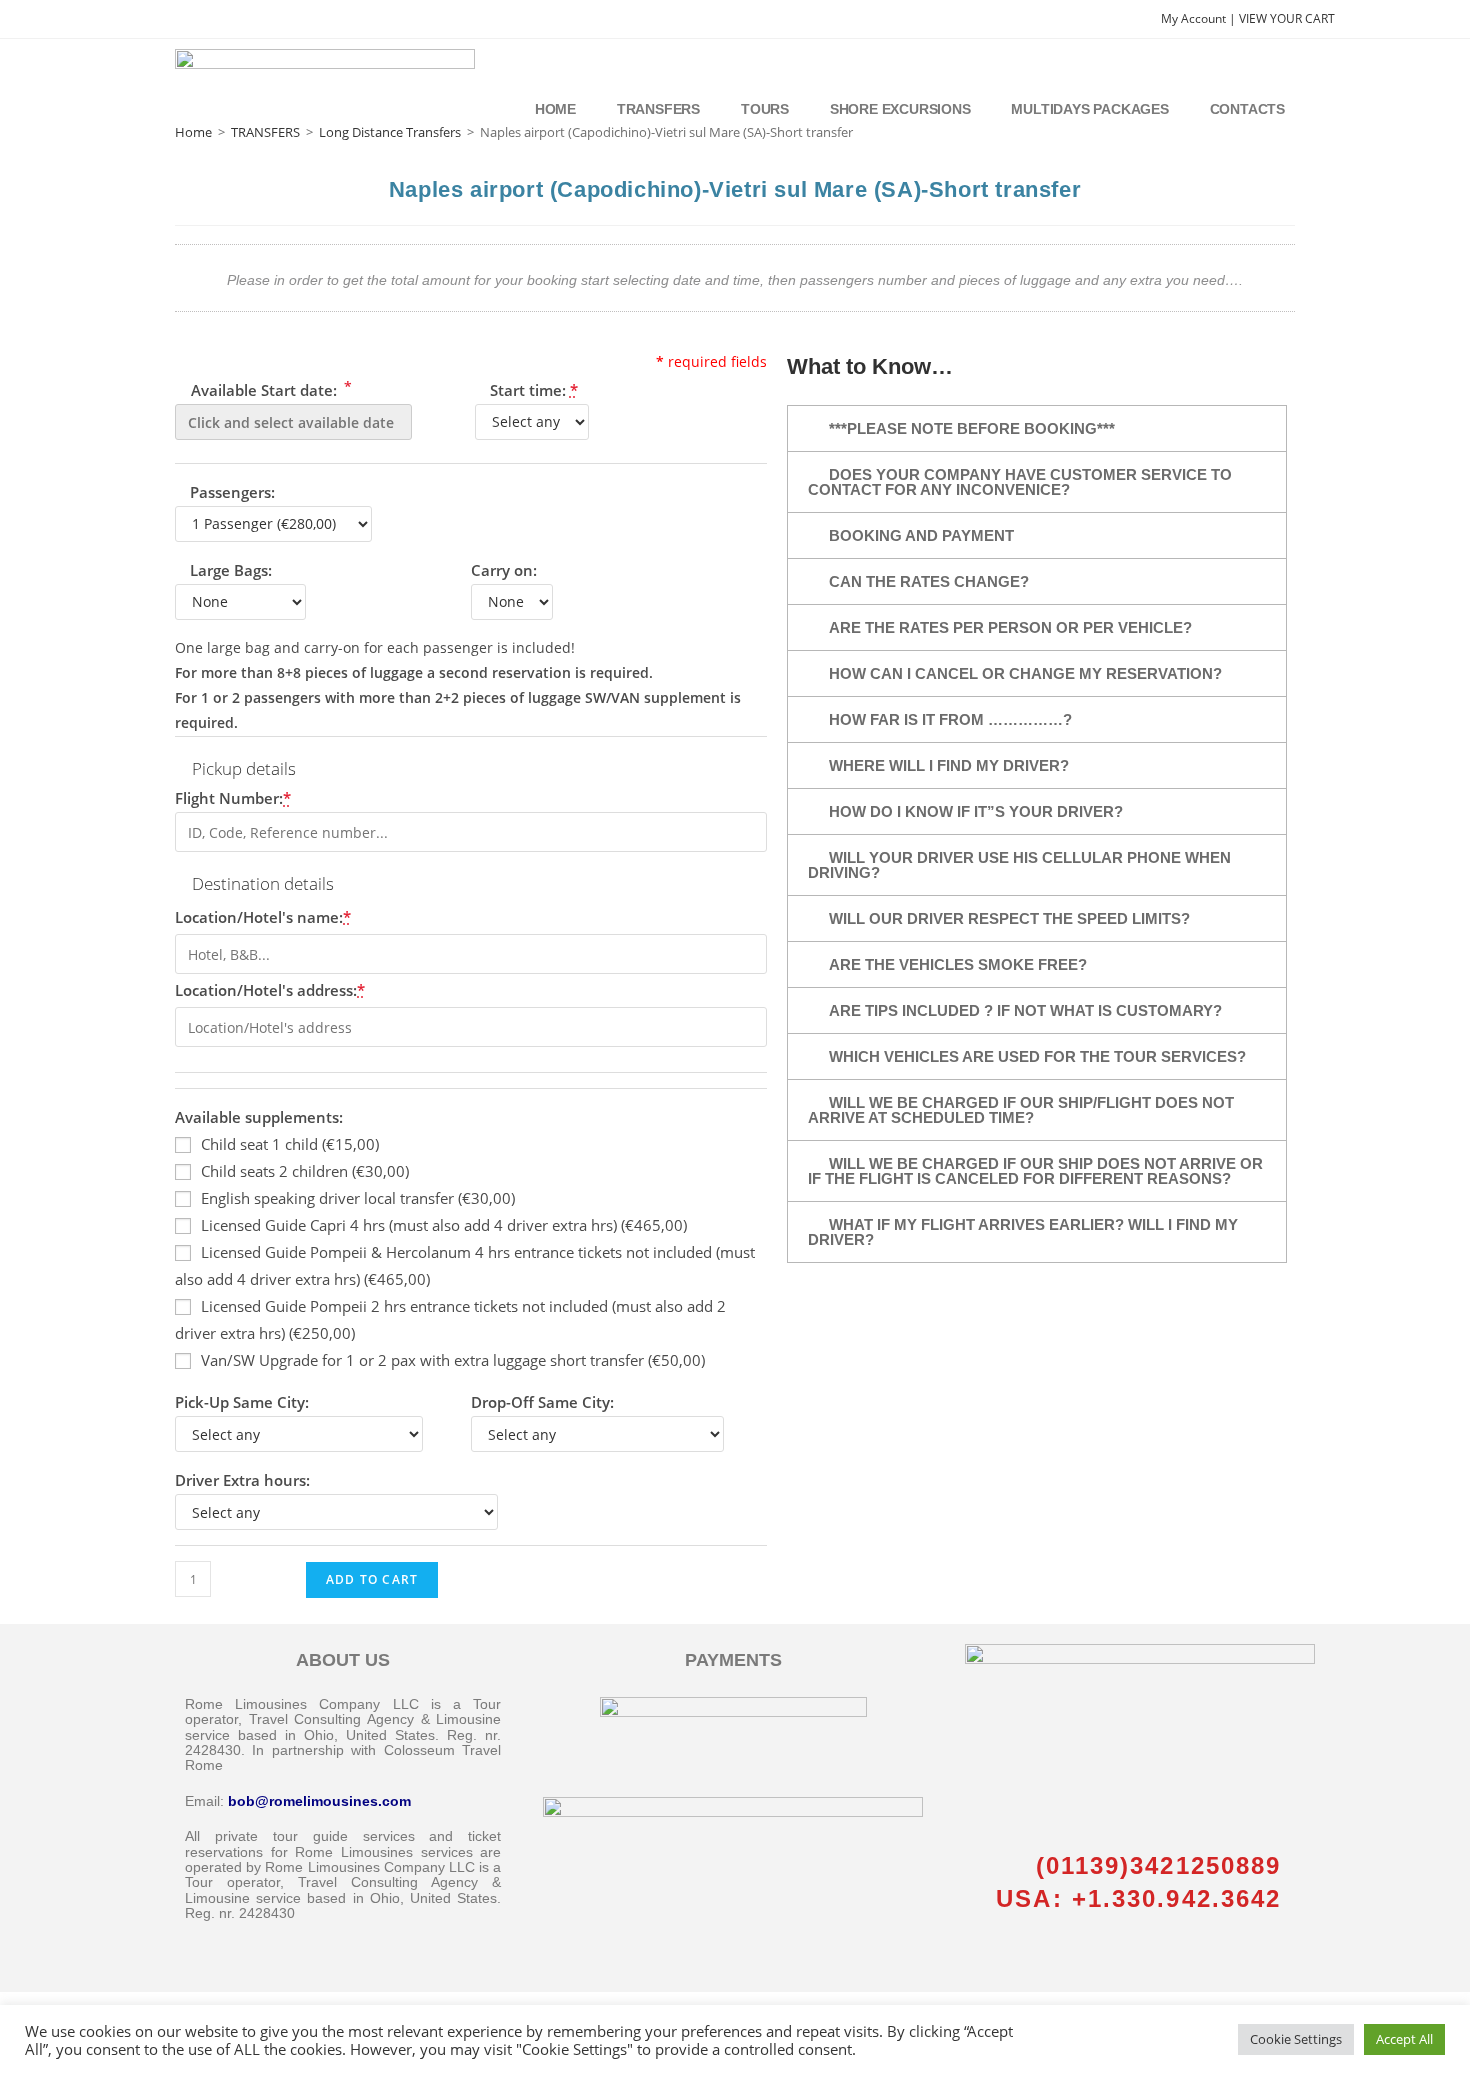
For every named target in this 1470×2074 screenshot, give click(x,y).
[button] (1037, 428)
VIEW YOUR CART (1287, 18)
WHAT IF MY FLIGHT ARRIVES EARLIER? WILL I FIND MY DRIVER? (1023, 1232)
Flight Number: (233, 798)
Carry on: (504, 570)
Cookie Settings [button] (1296, 2039)
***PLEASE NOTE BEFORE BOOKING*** (972, 428)
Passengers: (232, 492)
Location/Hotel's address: (270, 990)
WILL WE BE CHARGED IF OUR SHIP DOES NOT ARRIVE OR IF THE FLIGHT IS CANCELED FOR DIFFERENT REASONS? (1035, 1171)
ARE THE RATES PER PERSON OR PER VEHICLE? (1010, 627)
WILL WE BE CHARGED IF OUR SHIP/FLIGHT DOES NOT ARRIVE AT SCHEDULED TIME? (1021, 1110)
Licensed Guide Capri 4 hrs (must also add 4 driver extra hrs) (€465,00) (444, 1225)
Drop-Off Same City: (542, 1402)
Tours (765, 109)
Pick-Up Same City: (242, 1402)
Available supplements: (259, 1117)
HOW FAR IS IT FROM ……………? (950, 719)
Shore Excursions (900, 109)
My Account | (1200, 18)
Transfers (658, 109)
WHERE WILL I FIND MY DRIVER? (949, 765)
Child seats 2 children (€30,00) (305, 1171)
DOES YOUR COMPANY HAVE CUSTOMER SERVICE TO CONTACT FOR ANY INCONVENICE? (1020, 482)
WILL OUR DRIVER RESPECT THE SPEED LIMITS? (1009, 918)
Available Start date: (269, 388)
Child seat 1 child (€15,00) (290, 1144)
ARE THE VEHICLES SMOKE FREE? (958, 964)
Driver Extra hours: (242, 1480)
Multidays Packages (1089, 109)
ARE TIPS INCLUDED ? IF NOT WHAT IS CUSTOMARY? (1025, 1010)
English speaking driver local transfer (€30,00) (358, 1198)
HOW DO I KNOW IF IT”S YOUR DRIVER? (976, 811)
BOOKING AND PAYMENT (921, 535)
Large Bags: (231, 570)
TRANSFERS (265, 132)
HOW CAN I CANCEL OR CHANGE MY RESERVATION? (1025, 673)
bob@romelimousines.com (319, 1801)
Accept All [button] (1404, 2039)
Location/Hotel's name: (263, 917)
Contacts (1247, 109)
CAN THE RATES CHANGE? (929, 581)
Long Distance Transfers (390, 132)
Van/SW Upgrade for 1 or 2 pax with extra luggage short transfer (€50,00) (453, 1360)
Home (555, 109)
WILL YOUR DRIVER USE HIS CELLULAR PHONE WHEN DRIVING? (1019, 865)
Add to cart (372, 1579)
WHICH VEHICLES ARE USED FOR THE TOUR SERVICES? (1037, 1056)
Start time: (534, 390)
